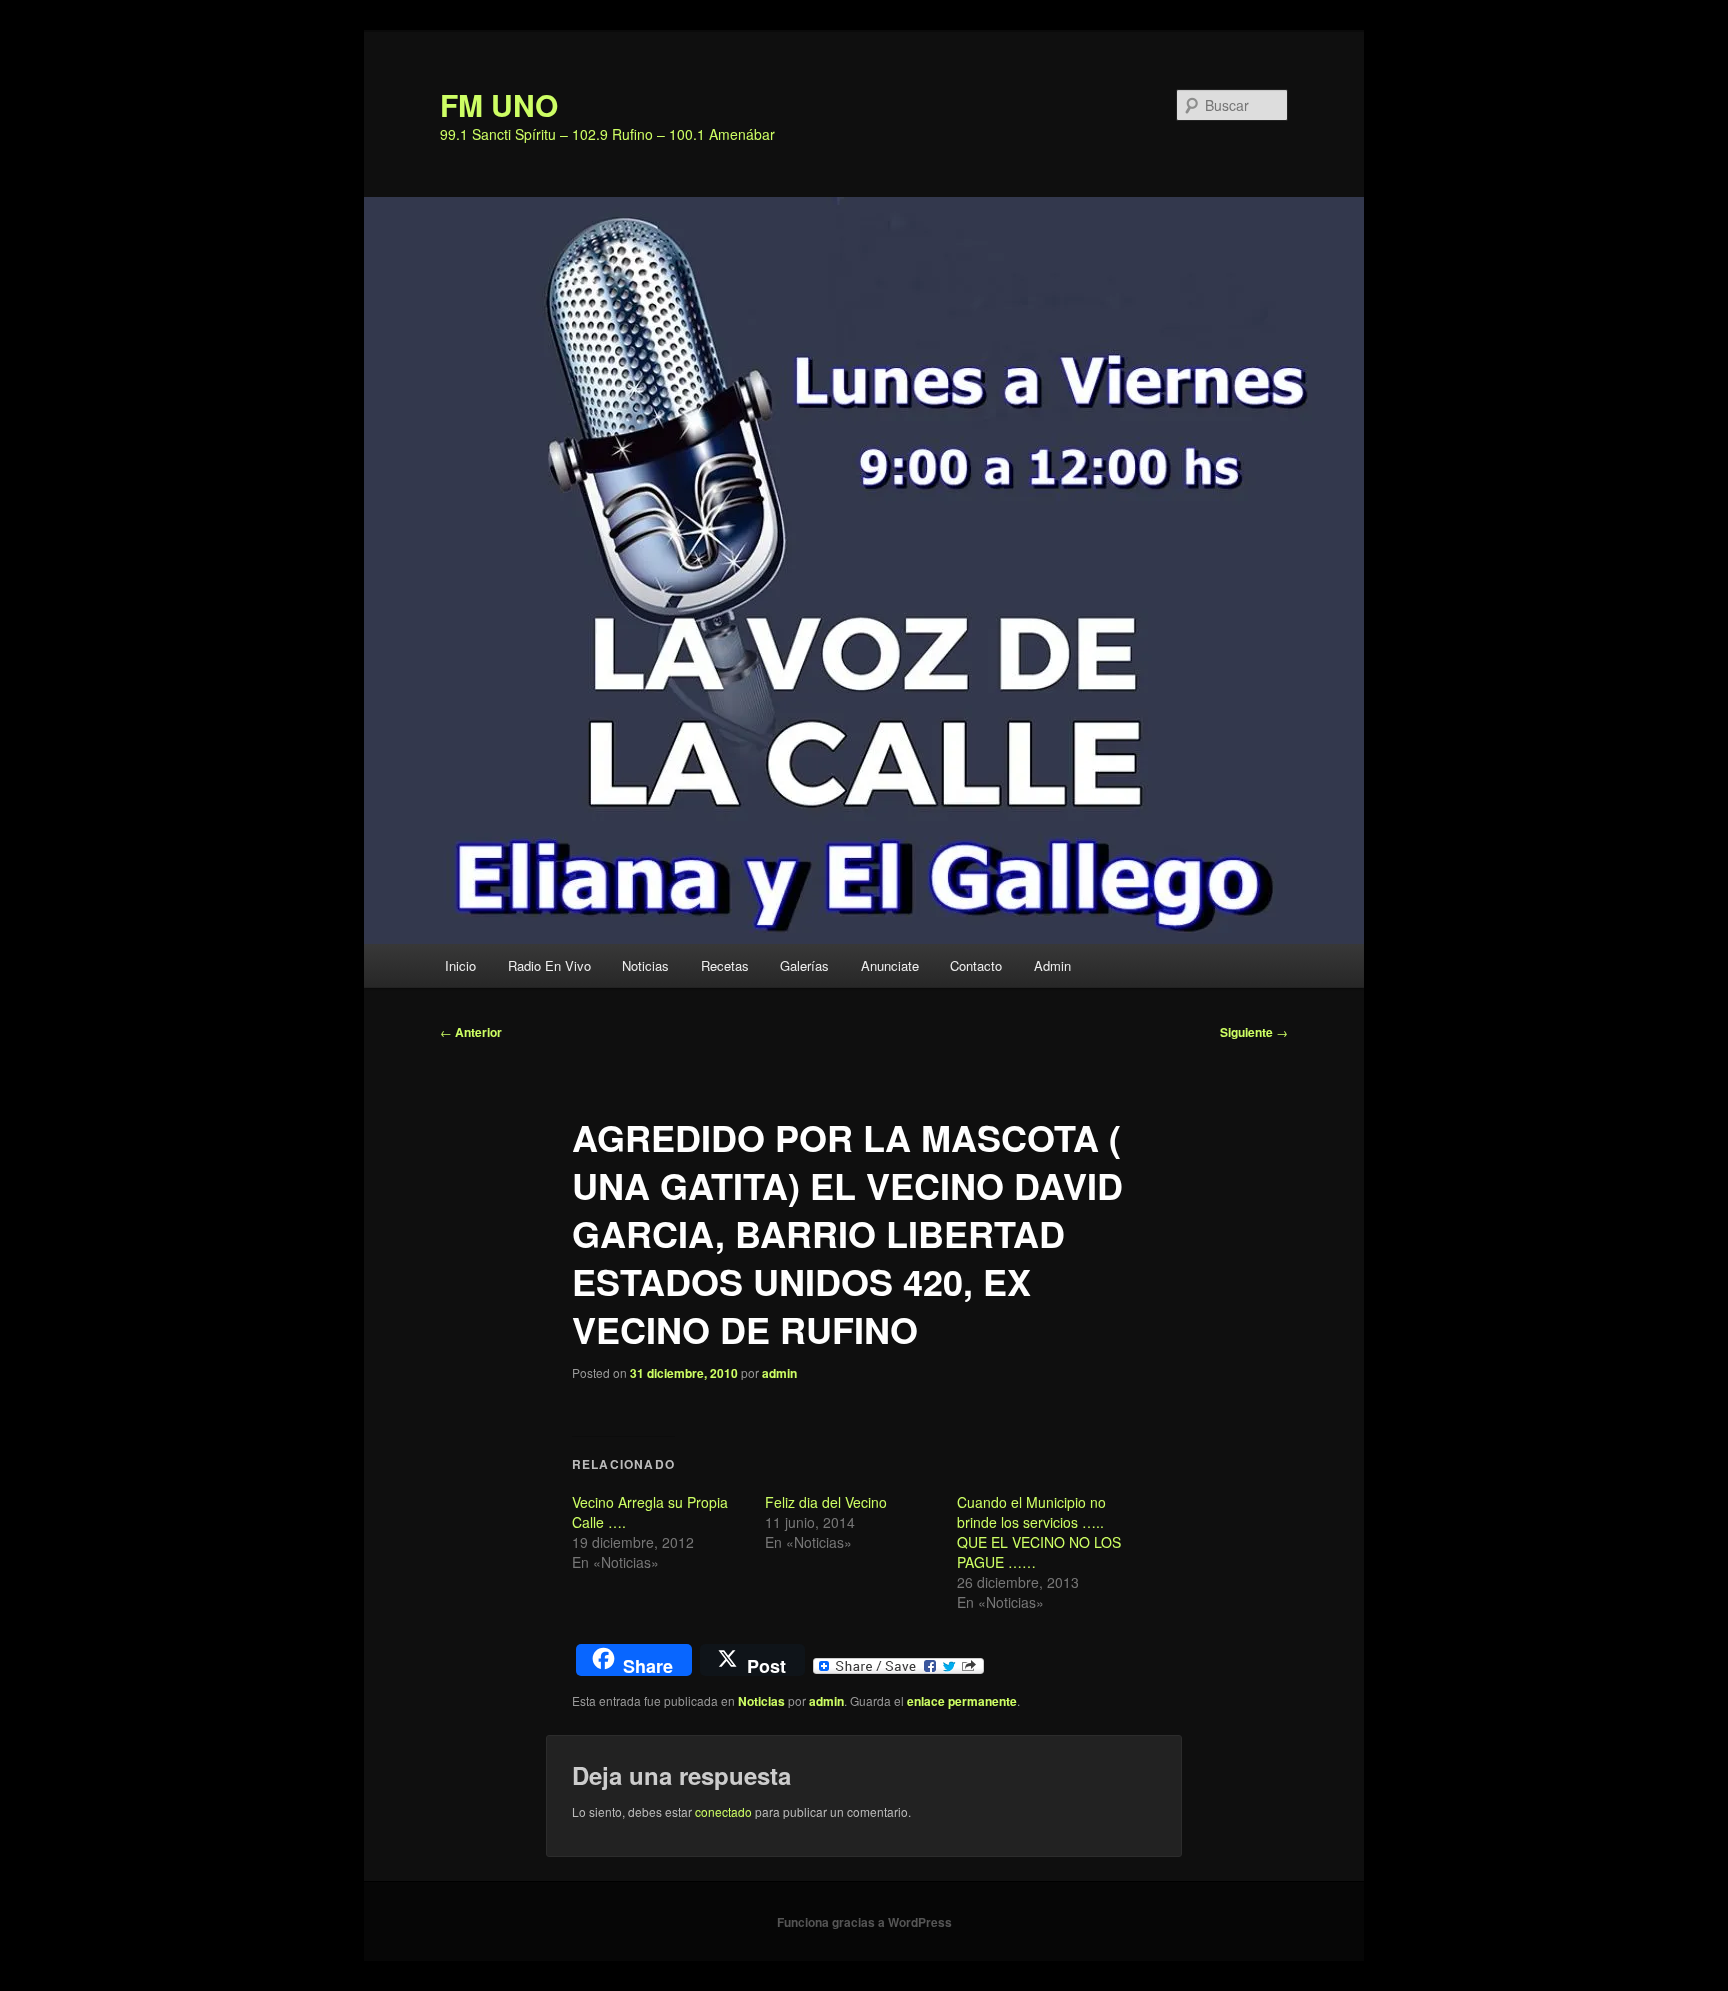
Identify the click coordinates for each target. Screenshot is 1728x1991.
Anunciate (890, 965)
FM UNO (499, 104)
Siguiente (1254, 1032)
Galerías (804, 965)
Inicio (460, 965)
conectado (723, 1811)
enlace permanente (962, 1701)
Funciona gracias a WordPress (864, 1922)
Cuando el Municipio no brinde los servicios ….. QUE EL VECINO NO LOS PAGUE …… (1039, 1532)
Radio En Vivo (549, 965)
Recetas (725, 965)
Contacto (976, 965)
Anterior (471, 1032)
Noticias (645, 965)
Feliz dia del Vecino (826, 1502)
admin (779, 1373)
